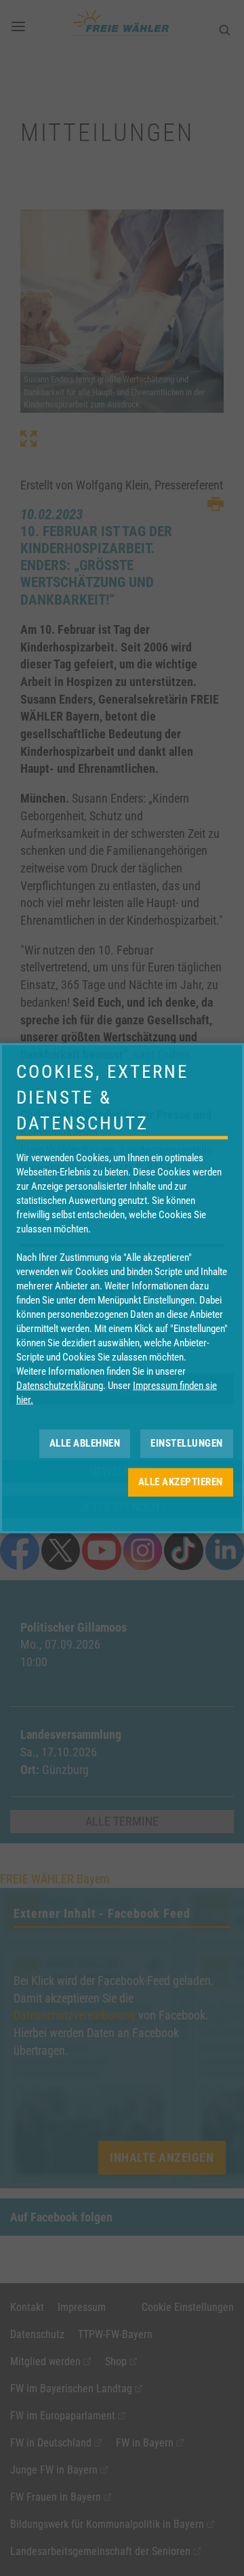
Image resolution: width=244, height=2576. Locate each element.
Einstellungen (187, 1443)
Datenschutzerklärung (60, 1385)
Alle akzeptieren (181, 1482)
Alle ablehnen (85, 1443)
